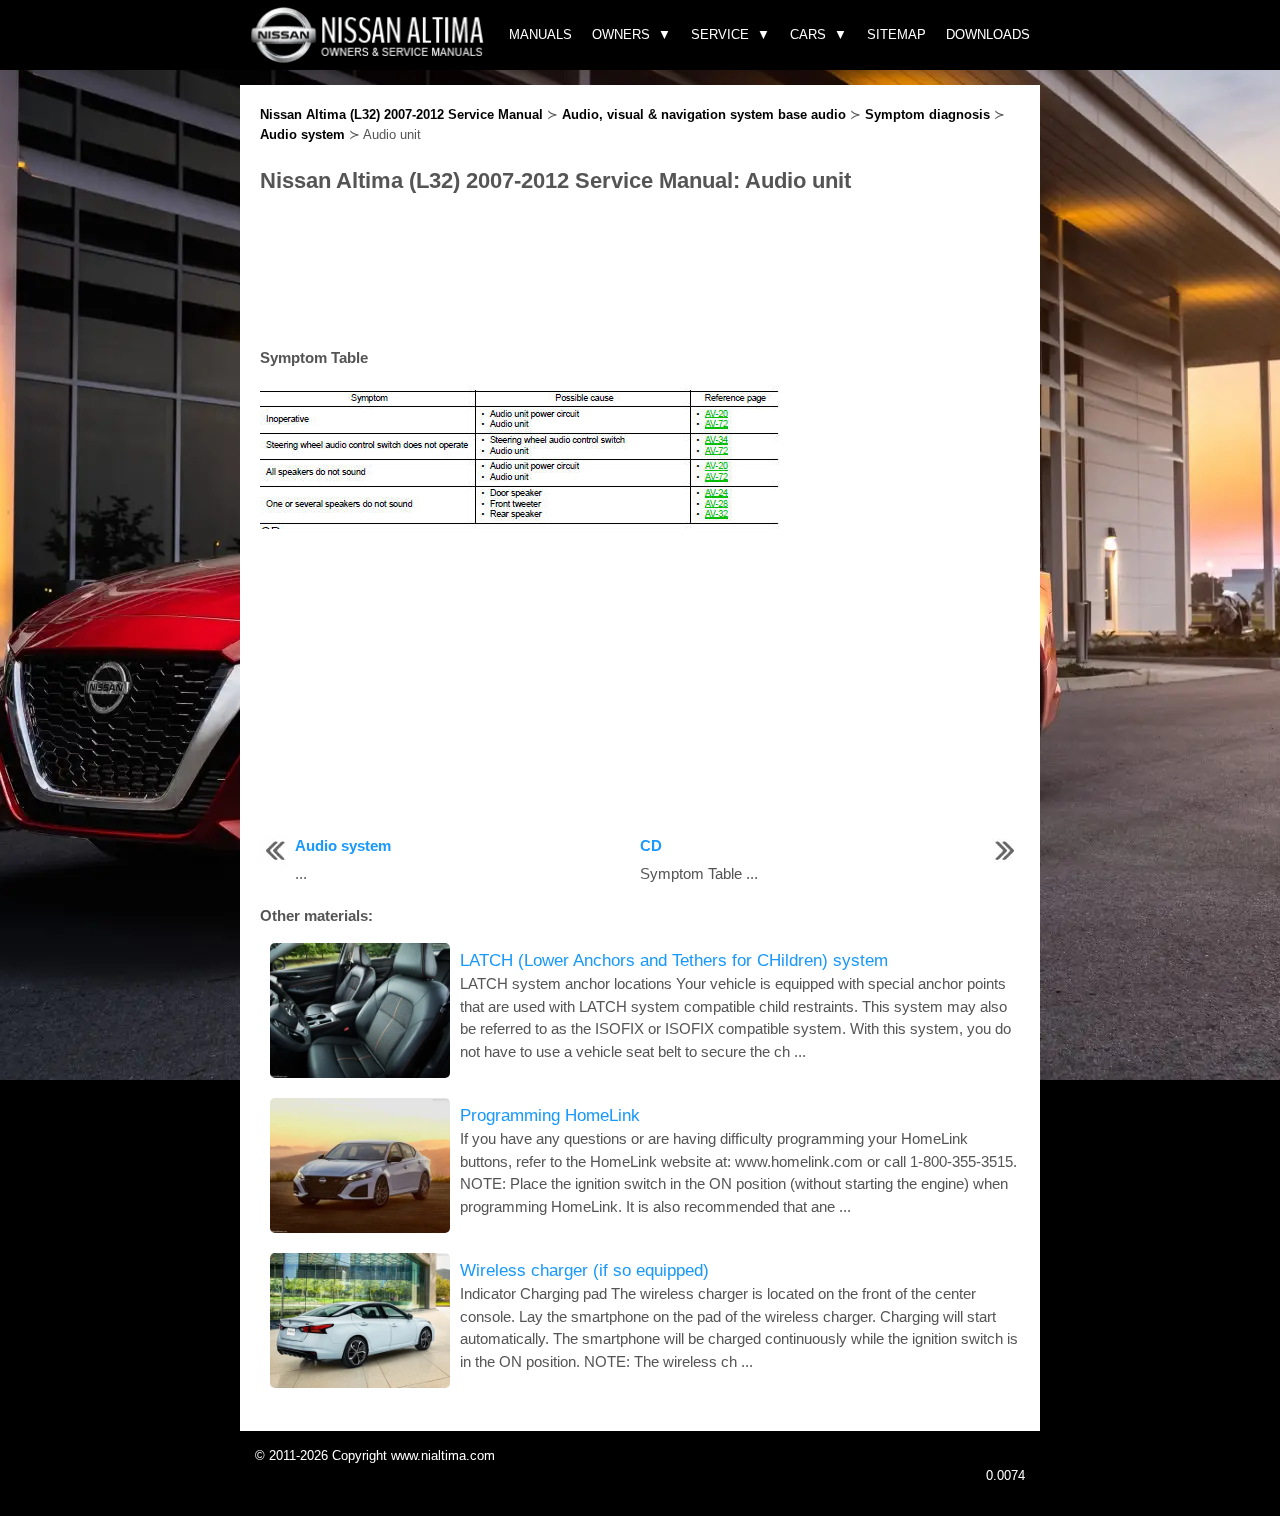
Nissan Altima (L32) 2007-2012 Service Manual (401, 114)
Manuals (540, 34)
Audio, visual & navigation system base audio (704, 114)
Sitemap (896, 34)
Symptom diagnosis (927, 114)
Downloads (988, 34)
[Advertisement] (640, 272)
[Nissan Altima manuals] (369, 57)
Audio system (302, 134)
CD (651, 845)
